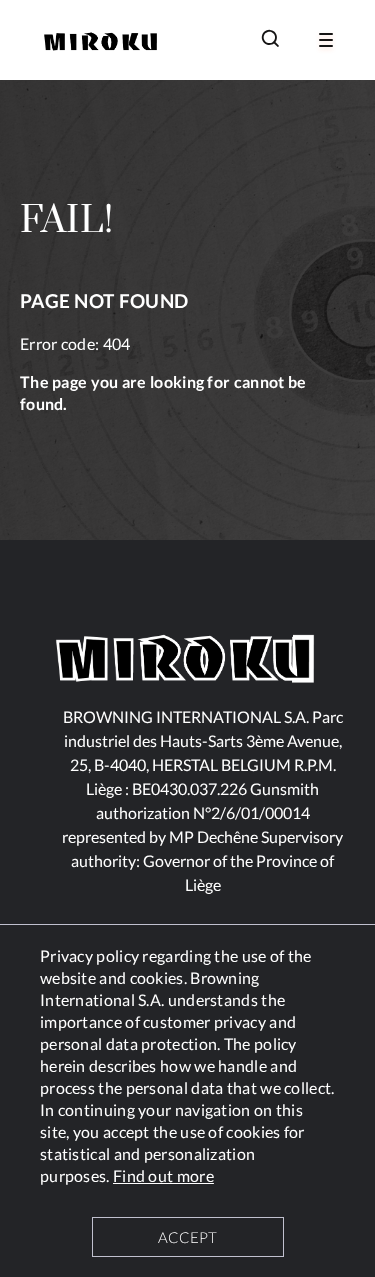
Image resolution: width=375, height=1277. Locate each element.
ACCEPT (187, 1237)
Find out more (163, 1175)
